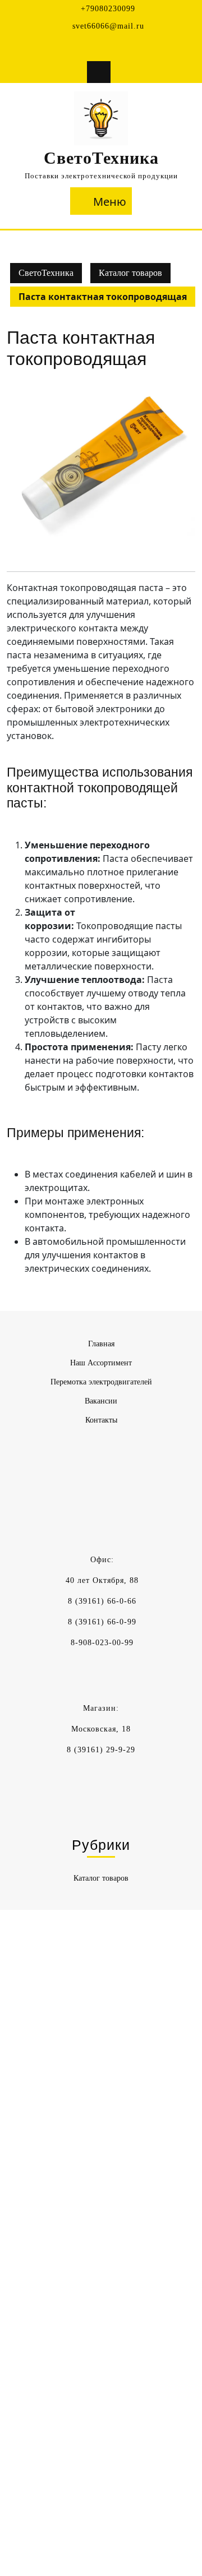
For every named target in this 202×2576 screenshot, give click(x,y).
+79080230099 (108, 9)
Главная (101, 1344)
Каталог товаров (130, 273)
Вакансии (101, 1401)
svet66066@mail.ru (108, 26)
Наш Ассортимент (101, 1363)
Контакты (101, 1420)
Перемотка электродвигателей (101, 1382)
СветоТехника (101, 158)
